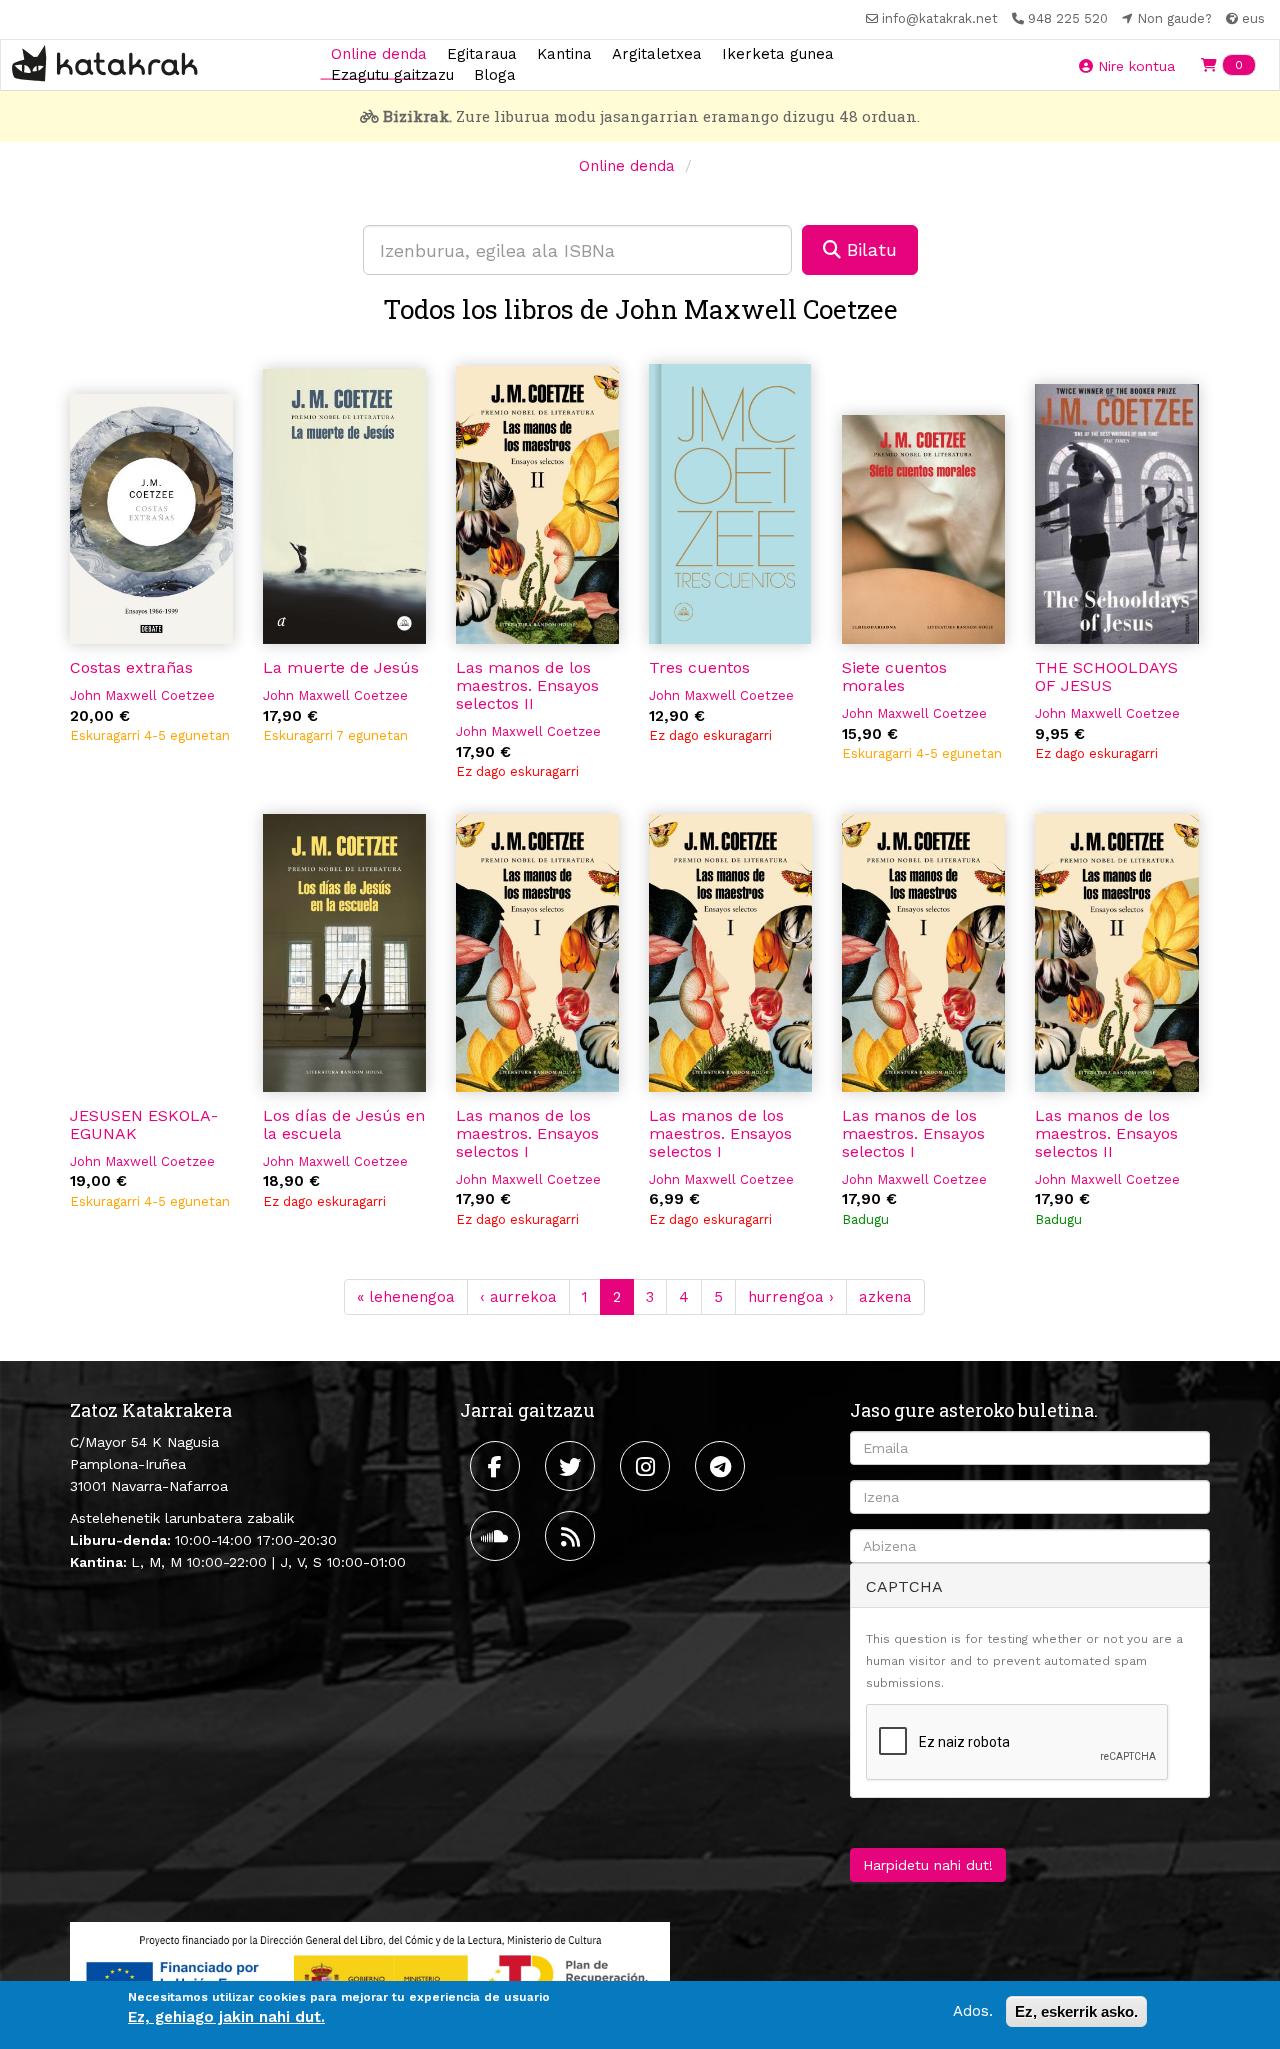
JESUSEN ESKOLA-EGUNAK (144, 1124)
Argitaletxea (657, 53)
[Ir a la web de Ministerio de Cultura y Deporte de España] (370, 1974)
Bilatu (869, 249)
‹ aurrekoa (518, 1297)
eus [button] (1251, 18)
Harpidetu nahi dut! (928, 1865)
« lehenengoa (406, 1297)
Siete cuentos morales (894, 676)
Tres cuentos (699, 667)
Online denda (379, 53)
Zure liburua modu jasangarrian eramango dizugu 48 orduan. (651, 116)
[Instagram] (647, 1466)
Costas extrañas (131, 667)
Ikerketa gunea (778, 53)
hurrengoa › (791, 1297)
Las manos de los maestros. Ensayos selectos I (527, 1133)
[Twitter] (572, 1466)
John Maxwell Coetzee (142, 695)
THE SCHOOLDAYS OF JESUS (1106, 676)
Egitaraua (482, 53)
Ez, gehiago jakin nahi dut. (226, 2018)
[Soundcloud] (497, 1536)
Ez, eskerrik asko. (1076, 2011)
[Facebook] (497, 1466)
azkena (885, 1297)
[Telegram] (722, 1466)
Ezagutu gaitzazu (392, 75)
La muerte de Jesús (341, 667)
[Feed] (572, 1536)
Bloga (495, 75)
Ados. (973, 2011)
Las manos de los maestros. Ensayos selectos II (527, 685)
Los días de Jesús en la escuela (344, 1124)
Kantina (564, 53)
